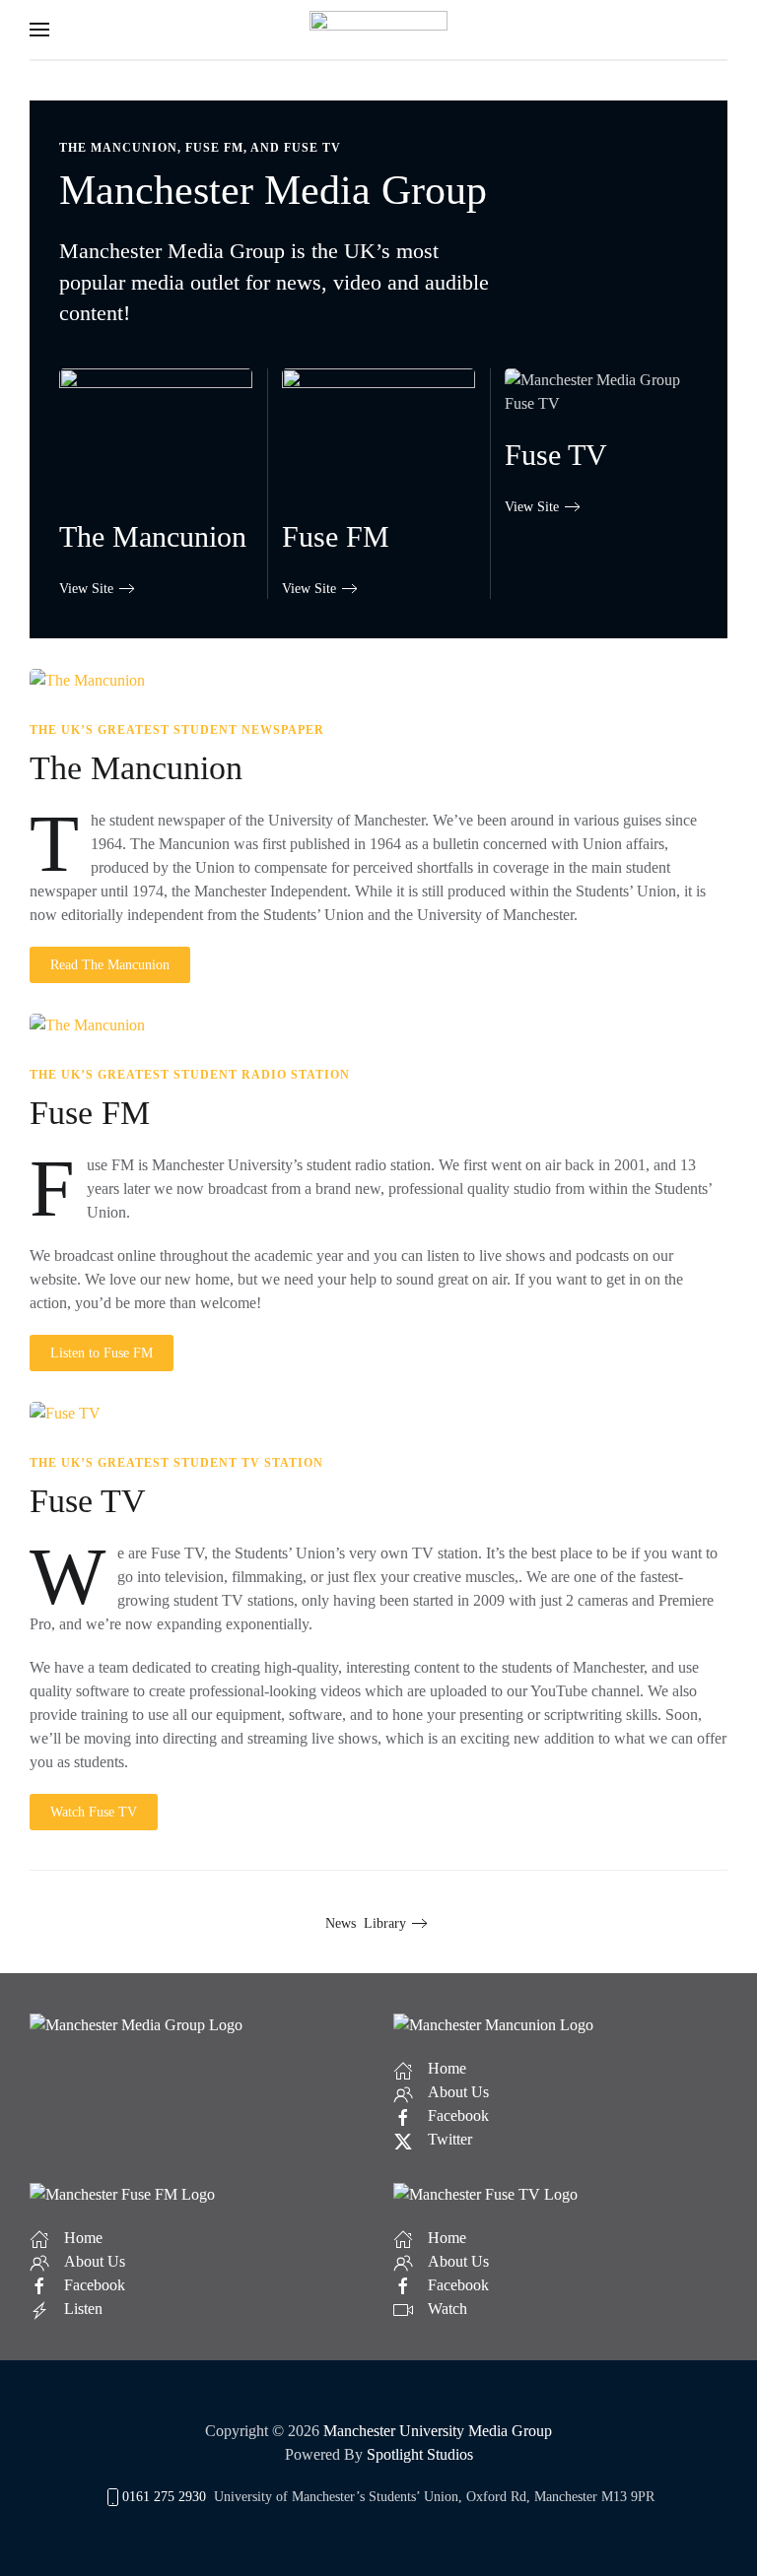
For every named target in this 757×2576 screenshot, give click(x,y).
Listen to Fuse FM (102, 1353)
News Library (366, 1923)
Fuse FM (90, 1113)
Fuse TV (88, 1501)
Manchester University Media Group (438, 2431)
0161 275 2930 (164, 2497)
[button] (39, 30)
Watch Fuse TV (94, 1812)
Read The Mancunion (110, 965)
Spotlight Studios (420, 2454)
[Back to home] (378, 30)
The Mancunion (136, 768)
